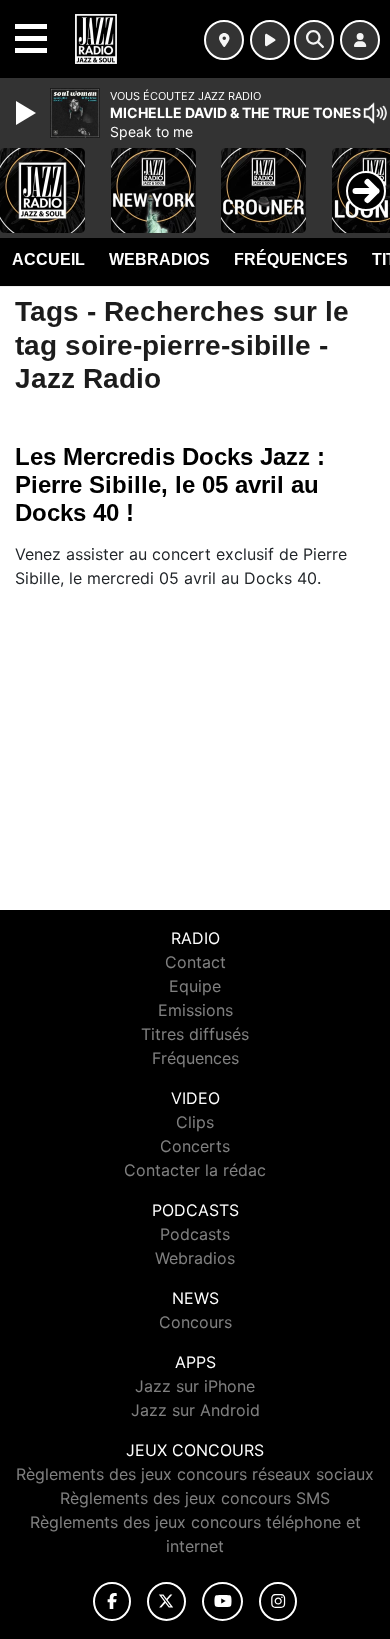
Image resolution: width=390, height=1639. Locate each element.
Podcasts (195, 1234)
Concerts (195, 1146)
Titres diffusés (195, 1034)
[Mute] (375, 113)
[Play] (28, 113)
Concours (195, 1322)
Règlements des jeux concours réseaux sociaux (195, 1474)
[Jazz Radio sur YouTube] (222, 1601)
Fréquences (291, 259)
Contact (195, 962)
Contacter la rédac (195, 1170)
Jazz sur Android (195, 1410)
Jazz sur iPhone (195, 1386)
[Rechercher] (314, 40)
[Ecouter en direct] (270, 40)
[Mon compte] (360, 40)
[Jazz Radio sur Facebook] (112, 1601)
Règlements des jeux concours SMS (195, 1498)
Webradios (159, 259)
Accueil (48, 259)
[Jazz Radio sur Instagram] (278, 1601)
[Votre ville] (224, 40)
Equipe (195, 986)
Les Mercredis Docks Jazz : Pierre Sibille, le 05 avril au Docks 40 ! (170, 484)
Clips (195, 1122)
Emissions (195, 1010)
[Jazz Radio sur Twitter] (166, 1601)
